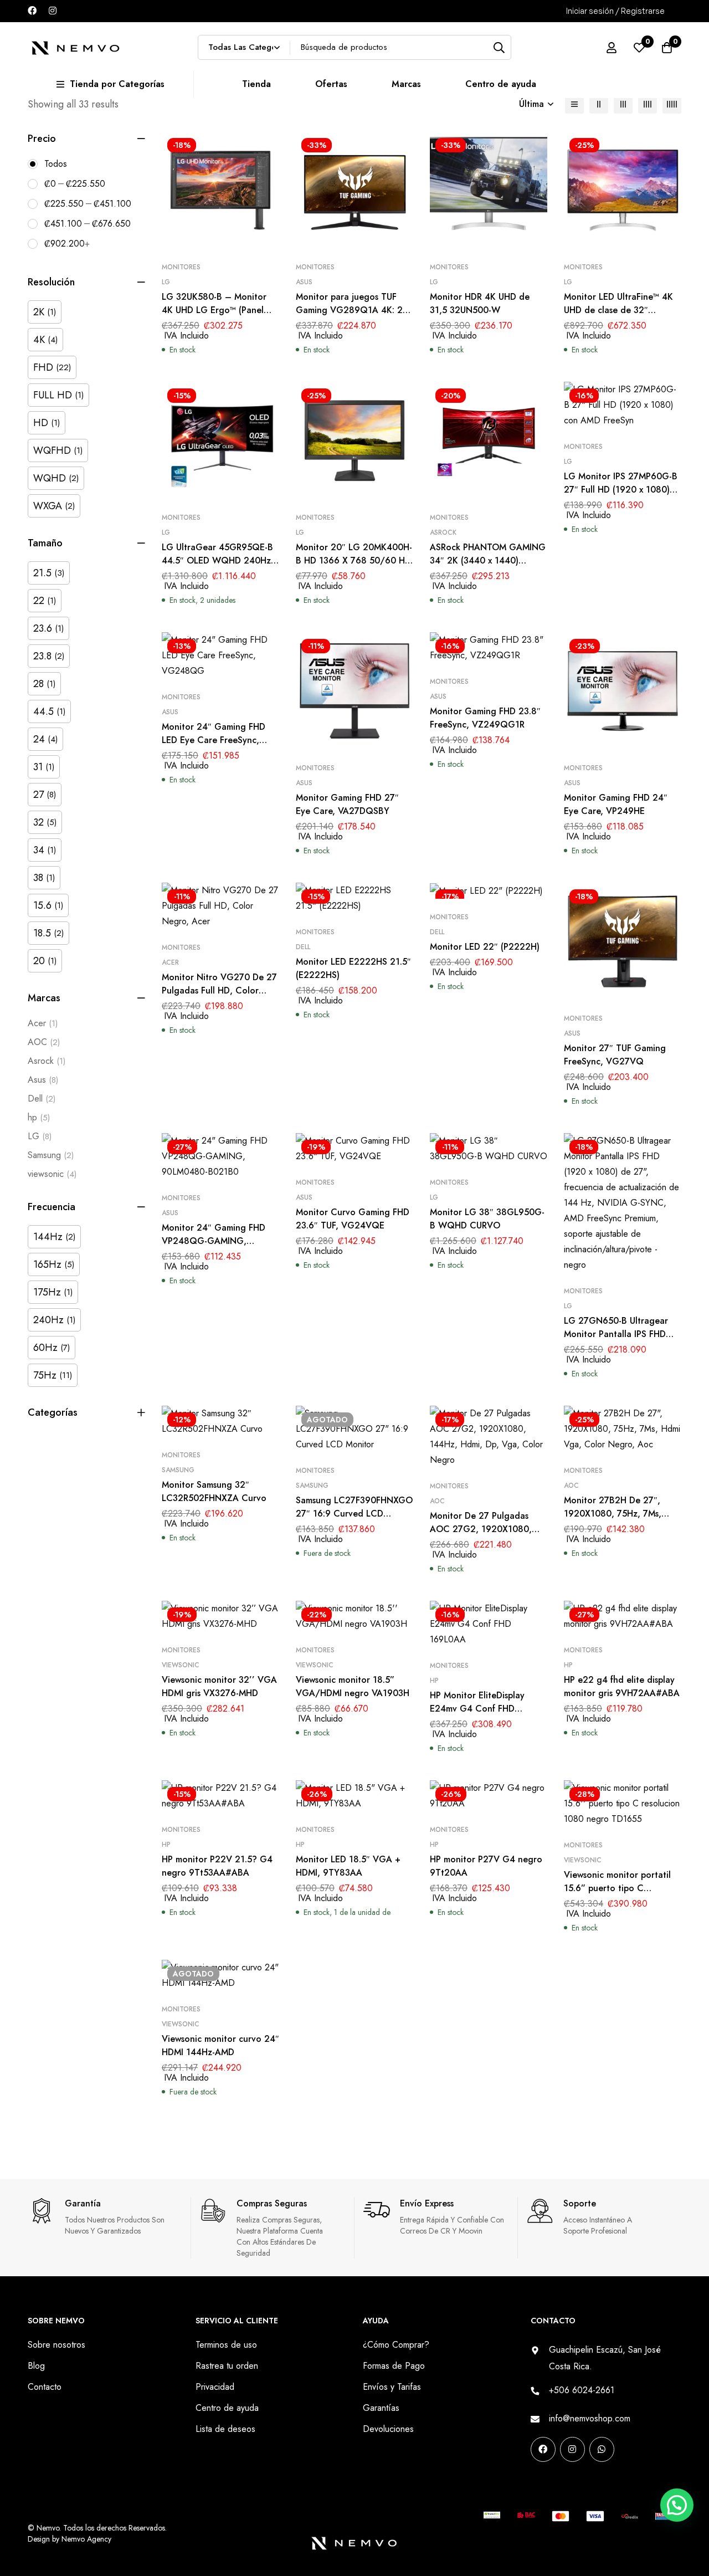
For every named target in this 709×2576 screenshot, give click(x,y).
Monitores (181, 267)
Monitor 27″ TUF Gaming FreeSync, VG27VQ (615, 1055)
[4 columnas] (648, 104)
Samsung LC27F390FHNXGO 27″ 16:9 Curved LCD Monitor (354, 1514)
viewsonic (52, 1174)
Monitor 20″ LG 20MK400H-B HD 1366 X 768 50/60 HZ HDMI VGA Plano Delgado (354, 560)
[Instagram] (53, 11)
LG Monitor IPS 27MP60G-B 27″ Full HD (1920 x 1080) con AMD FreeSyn (621, 490)
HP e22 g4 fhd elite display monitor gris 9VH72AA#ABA (622, 1686)
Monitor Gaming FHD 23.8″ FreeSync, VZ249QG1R (485, 718)
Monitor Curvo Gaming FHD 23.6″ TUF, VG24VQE (353, 1219)
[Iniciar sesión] (612, 48)
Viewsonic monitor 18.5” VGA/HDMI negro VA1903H (353, 1686)
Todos (56, 164)
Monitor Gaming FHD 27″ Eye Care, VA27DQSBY (347, 804)
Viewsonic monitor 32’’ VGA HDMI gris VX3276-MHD (219, 1686)
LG (40, 1136)
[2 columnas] (599, 104)
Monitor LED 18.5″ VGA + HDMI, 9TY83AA (348, 1866)
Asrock (47, 1061)
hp (39, 1117)
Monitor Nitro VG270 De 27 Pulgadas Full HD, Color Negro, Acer (219, 990)
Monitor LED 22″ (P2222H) (485, 947)
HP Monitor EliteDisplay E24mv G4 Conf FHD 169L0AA (477, 1709)
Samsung (51, 1155)
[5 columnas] (672, 104)
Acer (43, 1023)
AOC (44, 1042)
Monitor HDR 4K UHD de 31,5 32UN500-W (480, 303)
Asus (43, 1080)
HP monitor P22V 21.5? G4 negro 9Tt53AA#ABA (217, 1866)
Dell (42, 1098)
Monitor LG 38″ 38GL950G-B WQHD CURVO (487, 1219)
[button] (675, 2398)
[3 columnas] (623, 104)
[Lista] (574, 104)
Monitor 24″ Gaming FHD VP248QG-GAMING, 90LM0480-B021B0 (214, 1241)
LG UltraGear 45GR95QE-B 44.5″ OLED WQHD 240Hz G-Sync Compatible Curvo (217, 560)
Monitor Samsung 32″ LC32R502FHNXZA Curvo (214, 1491)
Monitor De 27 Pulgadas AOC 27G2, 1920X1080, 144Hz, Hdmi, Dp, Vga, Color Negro (481, 1536)
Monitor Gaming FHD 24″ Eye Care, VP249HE (616, 804)
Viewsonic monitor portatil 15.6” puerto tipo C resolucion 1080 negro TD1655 (617, 1895)
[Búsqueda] (499, 47)
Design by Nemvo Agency (70, 2539)
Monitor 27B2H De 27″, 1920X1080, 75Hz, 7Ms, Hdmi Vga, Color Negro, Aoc (613, 1520)
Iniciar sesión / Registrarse (615, 11)
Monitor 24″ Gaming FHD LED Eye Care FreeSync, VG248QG (214, 740)
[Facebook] (32, 11)
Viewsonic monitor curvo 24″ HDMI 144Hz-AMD (220, 2045)
